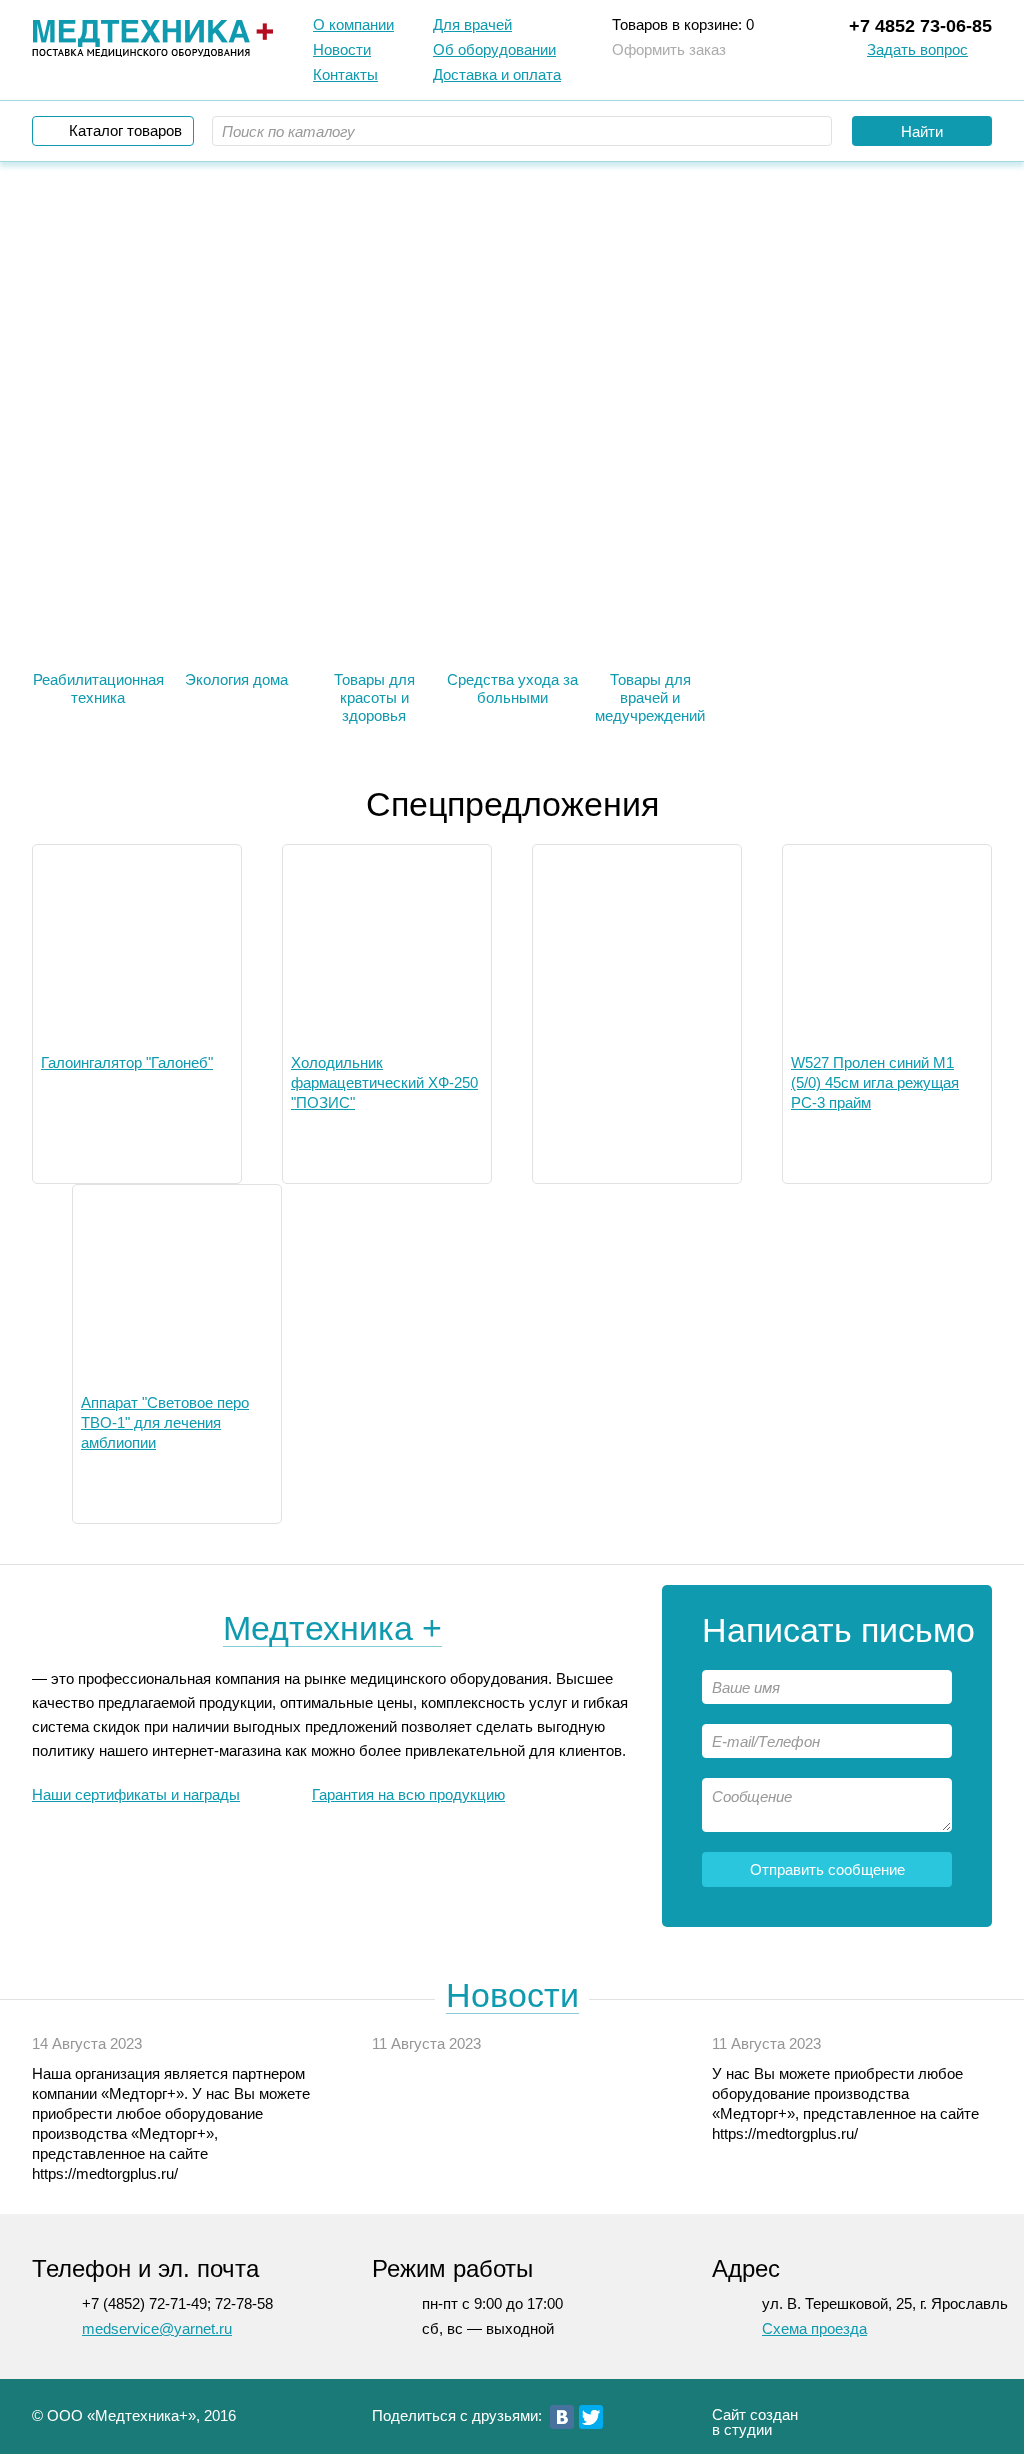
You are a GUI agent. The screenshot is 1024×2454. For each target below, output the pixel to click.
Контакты (345, 74)
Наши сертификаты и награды (136, 1794)
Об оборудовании (494, 49)
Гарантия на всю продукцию (408, 1794)
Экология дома (236, 679)
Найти (922, 131)
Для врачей (472, 24)
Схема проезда (814, 2328)
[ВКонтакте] (562, 2417)
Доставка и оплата (497, 74)
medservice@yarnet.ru (157, 2328)
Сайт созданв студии (755, 2421)
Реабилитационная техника (98, 688)
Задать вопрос (917, 49)
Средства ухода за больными (512, 688)
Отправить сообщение (827, 1869)
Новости (342, 49)
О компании (353, 24)
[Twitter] (591, 2417)
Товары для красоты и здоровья (374, 697)
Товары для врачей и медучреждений (650, 697)
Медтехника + (332, 1628)
